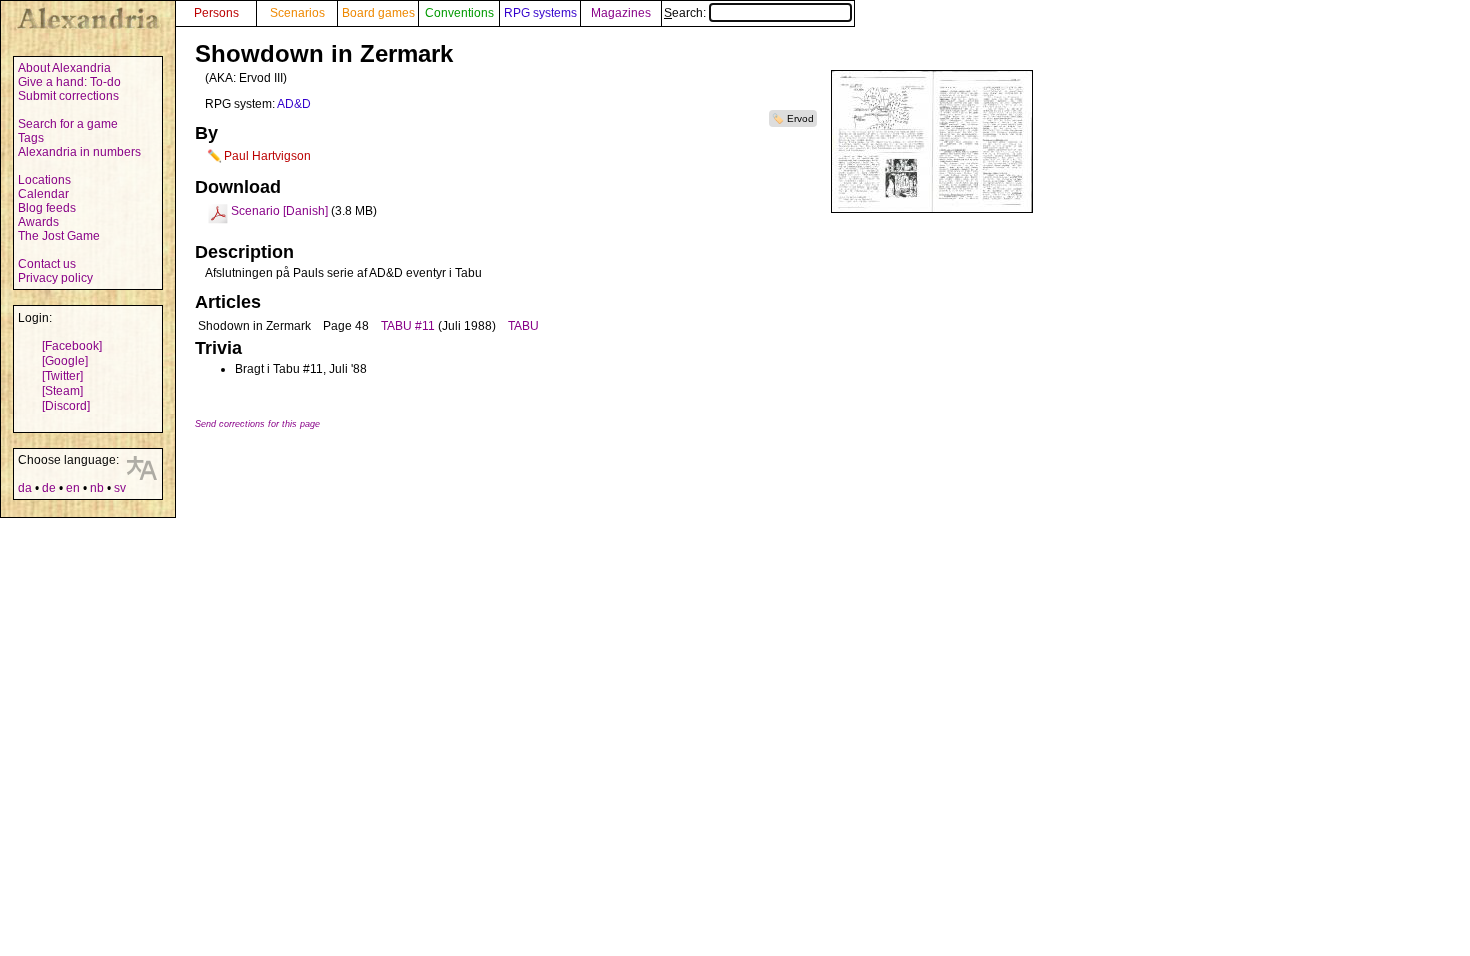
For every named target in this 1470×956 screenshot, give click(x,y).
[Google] (65, 361)
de (49, 488)
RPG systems (540, 13)
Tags (31, 138)
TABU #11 (408, 326)
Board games (378, 13)
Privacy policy (55, 278)
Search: (686, 13)
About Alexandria (64, 68)
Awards (38, 222)
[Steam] (62, 391)
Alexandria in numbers (79, 152)
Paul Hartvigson (267, 156)
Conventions (459, 13)
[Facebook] (72, 346)
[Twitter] (62, 376)
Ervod (800, 118)
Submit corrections (68, 96)
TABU (523, 326)
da (25, 488)
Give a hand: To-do (69, 82)
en (73, 488)
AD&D (294, 104)
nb (97, 488)
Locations (44, 180)
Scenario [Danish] (279, 211)
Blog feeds (47, 208)
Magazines (621, 13)
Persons (216, 13)
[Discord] (66, 406)
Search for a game (68, 124)
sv (120, 488)
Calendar (43, 194)
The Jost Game (59, 236)
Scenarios (297, 13)
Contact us (47, 264)
